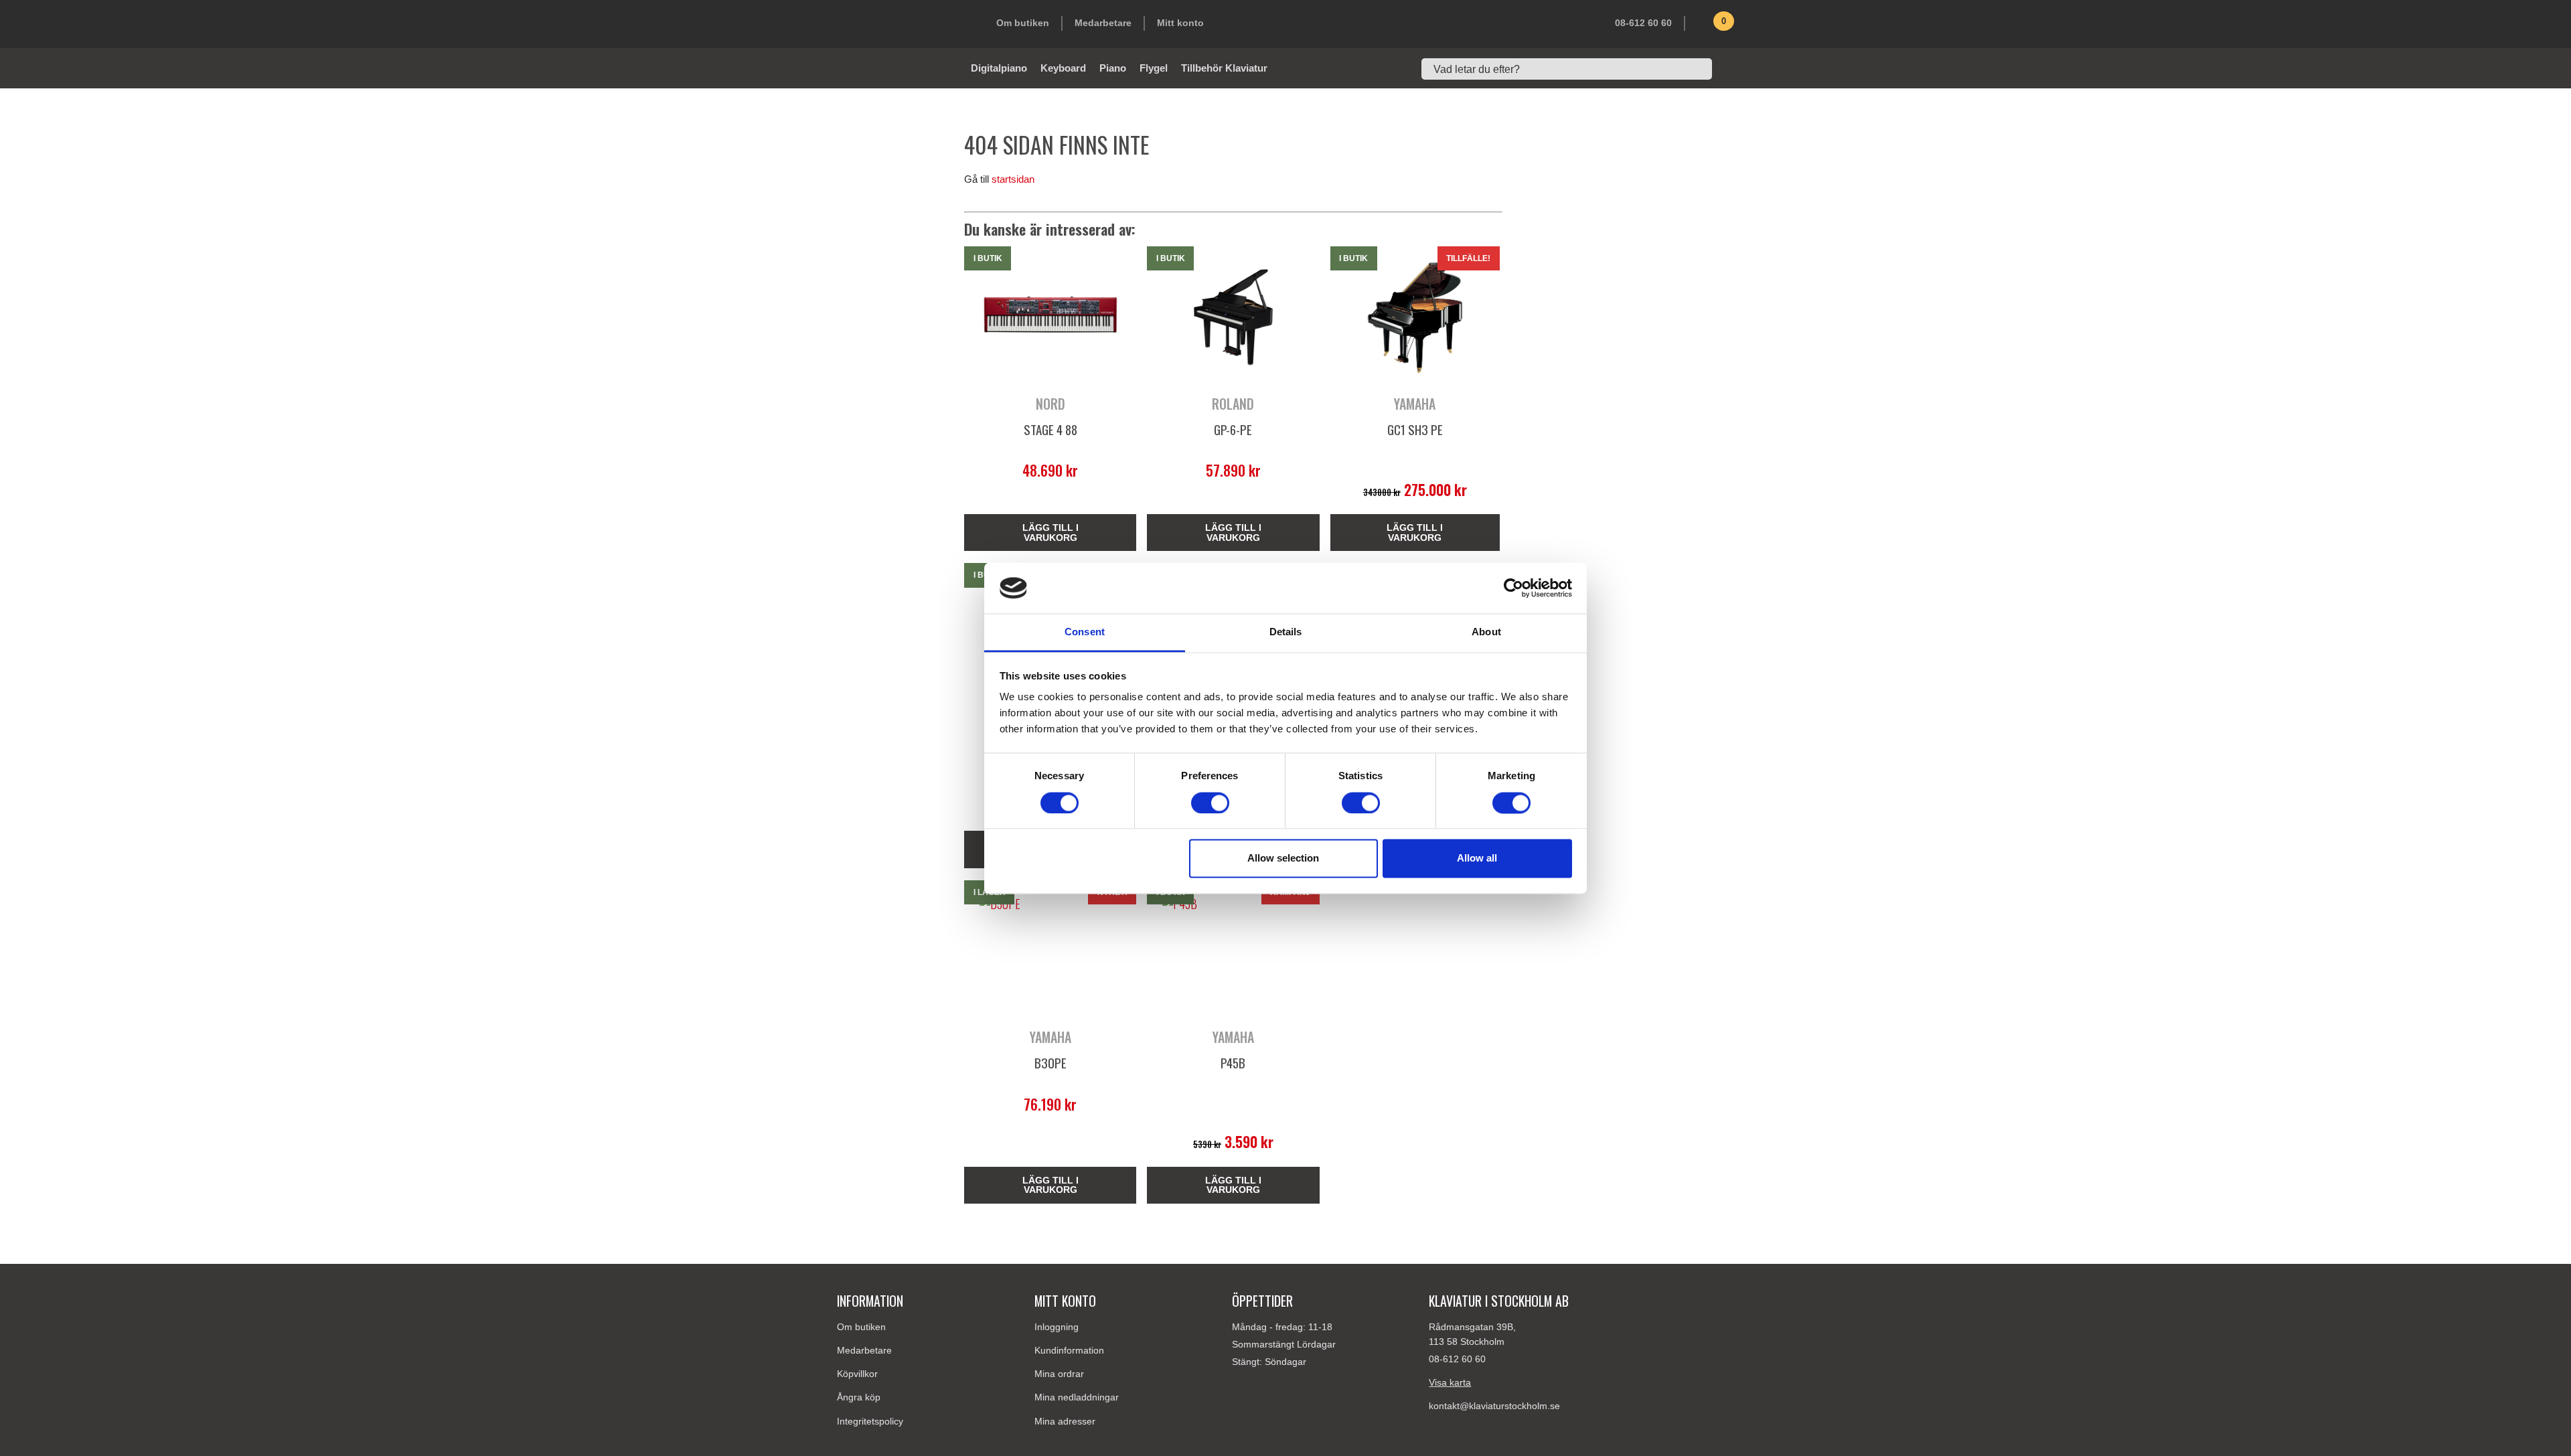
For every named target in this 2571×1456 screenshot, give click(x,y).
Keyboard (1063, 68)
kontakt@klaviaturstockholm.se (1494, 1406)
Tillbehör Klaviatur (1224, 68)
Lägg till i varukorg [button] (1050, 532)
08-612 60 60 (1643, 23)
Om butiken (1023, 23)
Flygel (1154, 68)
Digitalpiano (999, 68)
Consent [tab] (1085, 632)
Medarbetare (1103, 23)
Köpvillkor (857, 1374)
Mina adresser (1065, 1421)
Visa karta (1450, 1382)
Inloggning (1057, 1327)
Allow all (1477, 859)
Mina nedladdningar (1077, 1397)
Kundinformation (1069, 1350)
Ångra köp (859, 1397)
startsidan (1013, 179)
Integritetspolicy (870, 1421)
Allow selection (1283, 859)
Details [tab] (1286, 632)
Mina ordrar (1059, 1374)
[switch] (1210, 803)
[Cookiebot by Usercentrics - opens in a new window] (1513, 588)
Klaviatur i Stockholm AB (904, 24)
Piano (1113, 68)
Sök (1727, 69)
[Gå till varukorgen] (1704, 26)
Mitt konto (1180, 23)
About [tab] (1486, 632)
